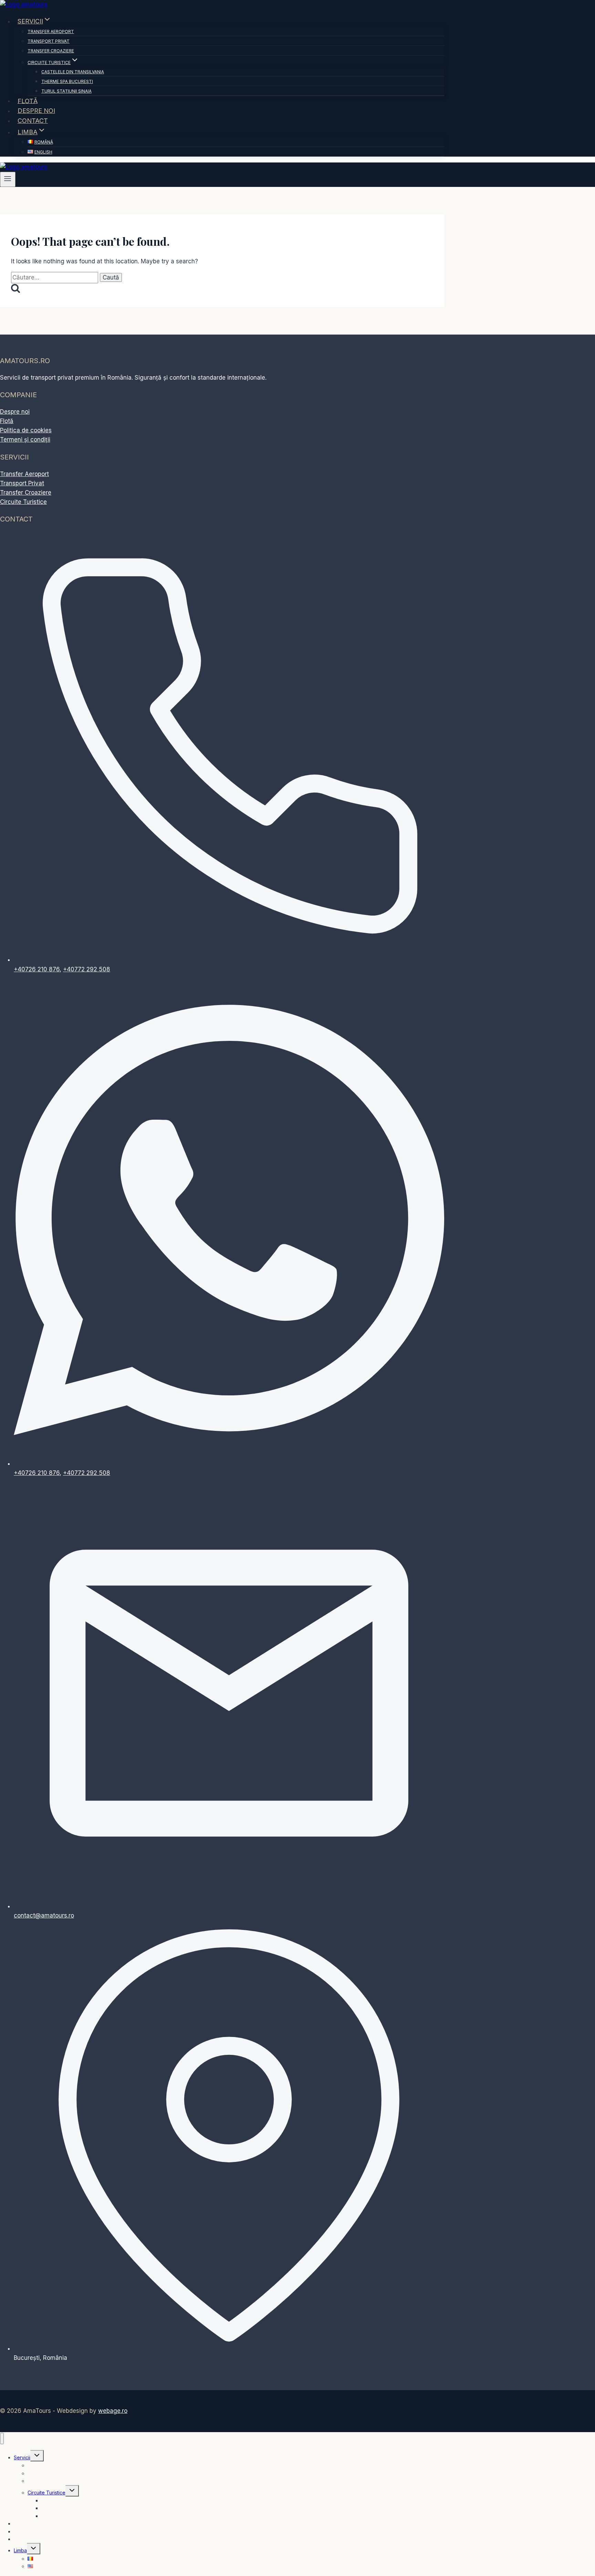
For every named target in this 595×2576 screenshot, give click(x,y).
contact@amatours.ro (44, 1915)
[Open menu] (8, 179)
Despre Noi (36, 111)
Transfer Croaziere (51, 51)
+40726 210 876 (37, 969)
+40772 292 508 (87, 969)
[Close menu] (2, 2438)
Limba (20, 2550)
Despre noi (15, 412)
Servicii (22, 2457)
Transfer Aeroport (51, 31)
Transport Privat (49, 41)
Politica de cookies (26, 430)
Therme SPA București (67, 81)
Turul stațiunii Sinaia (66, 91)
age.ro (113, 2411)
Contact (33, 121)
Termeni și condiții (25, 440)
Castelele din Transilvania (73, 72)
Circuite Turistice (23, 502)
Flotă (28, 101)
